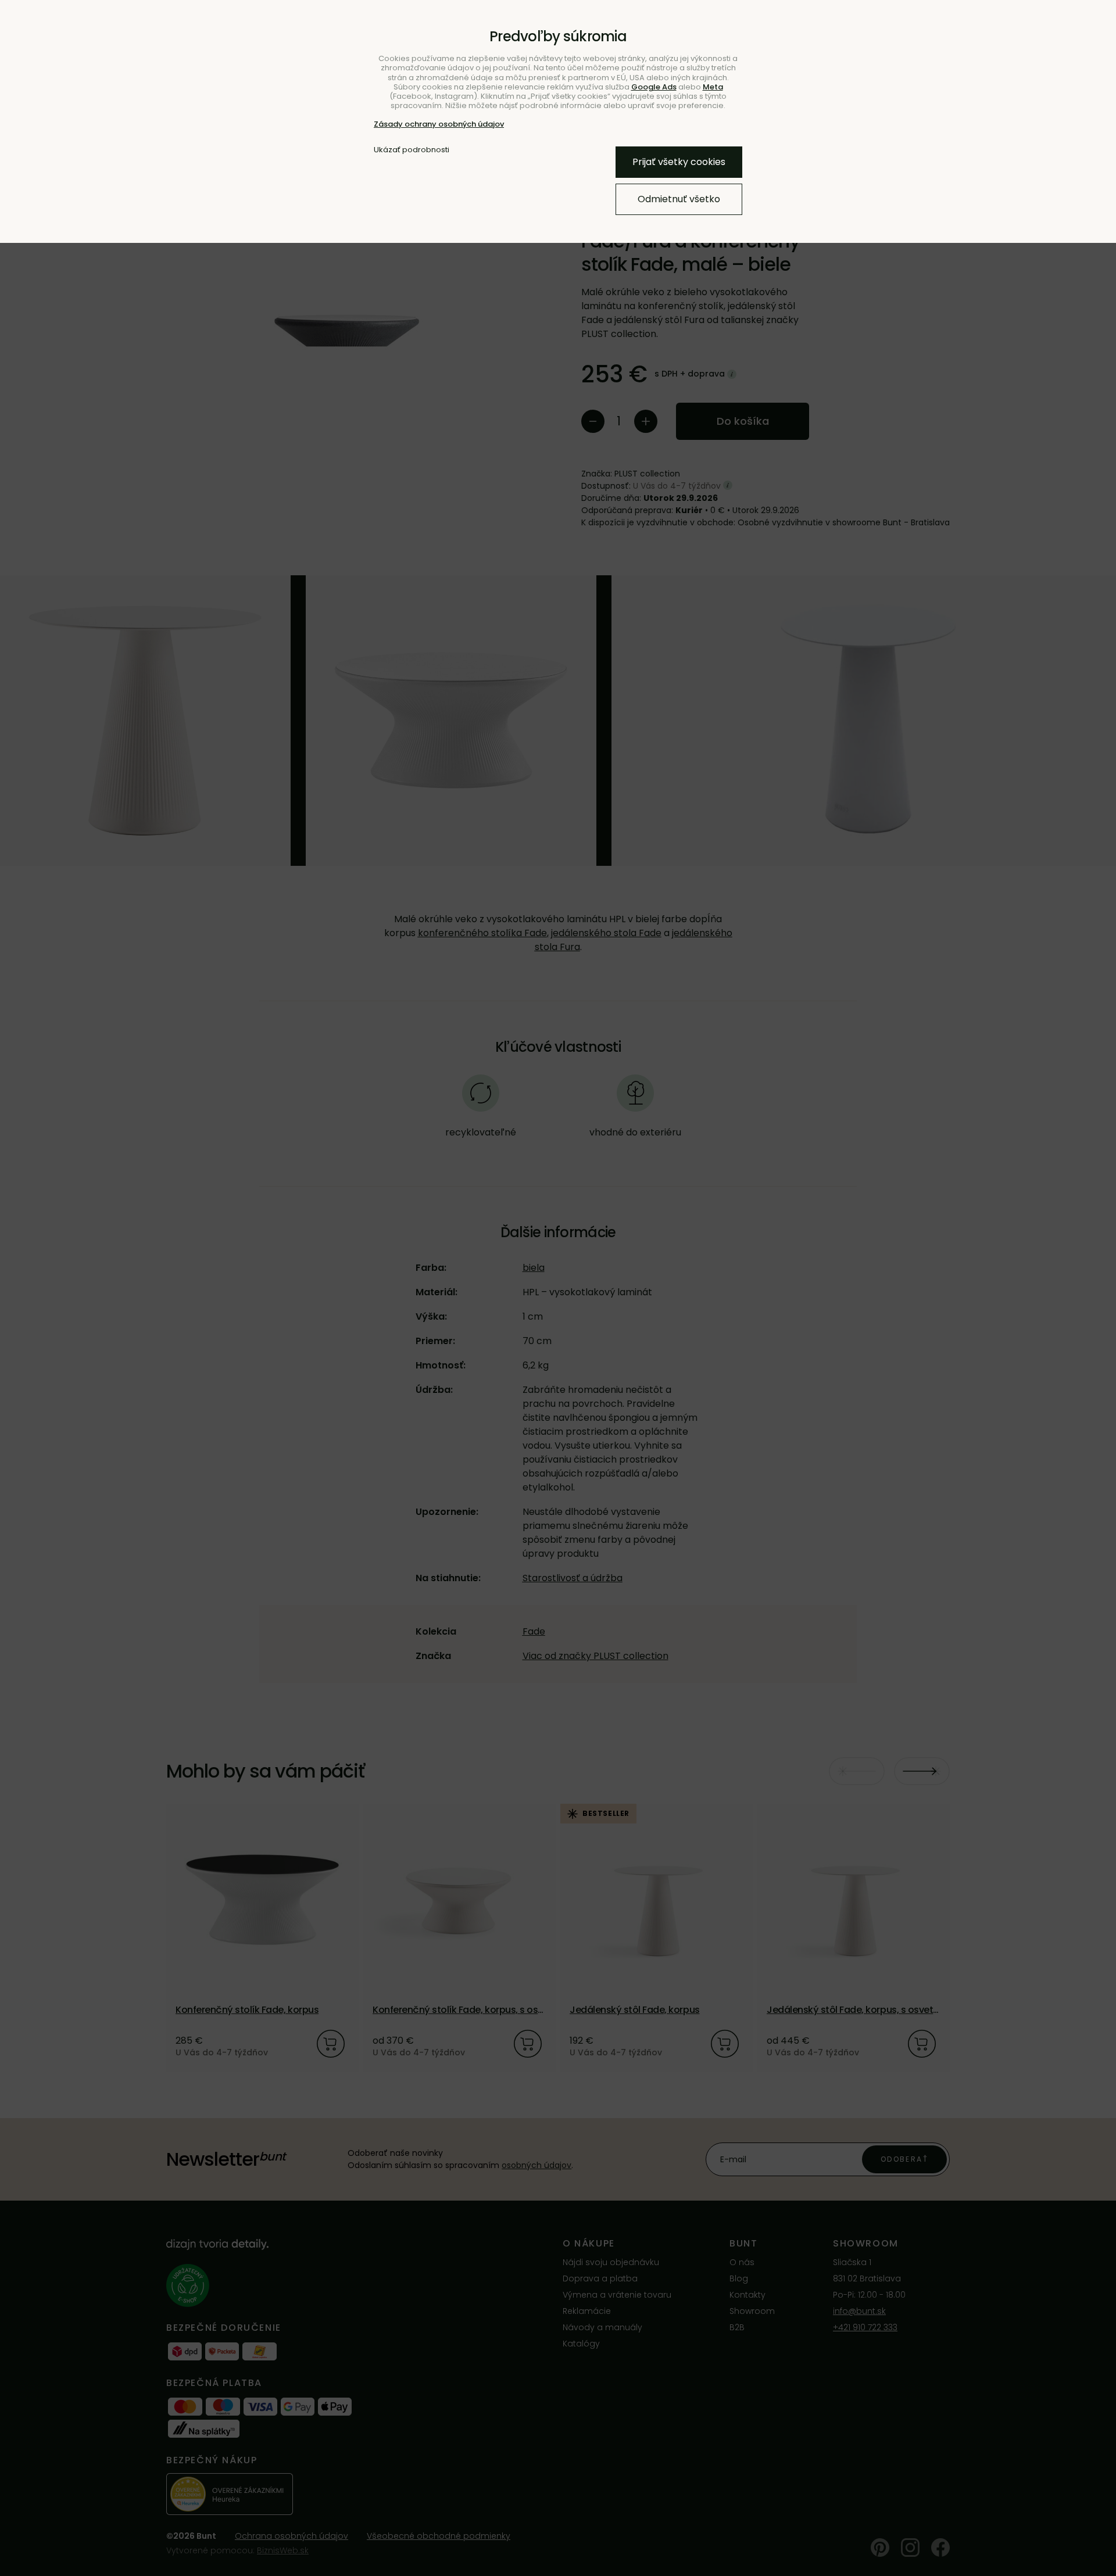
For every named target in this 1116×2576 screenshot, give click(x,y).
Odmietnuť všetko (679, 199)
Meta (713, 87)
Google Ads (654, 87)
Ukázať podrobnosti (412, 150)
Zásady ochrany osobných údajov (439, 124)
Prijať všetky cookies (679, 162)
